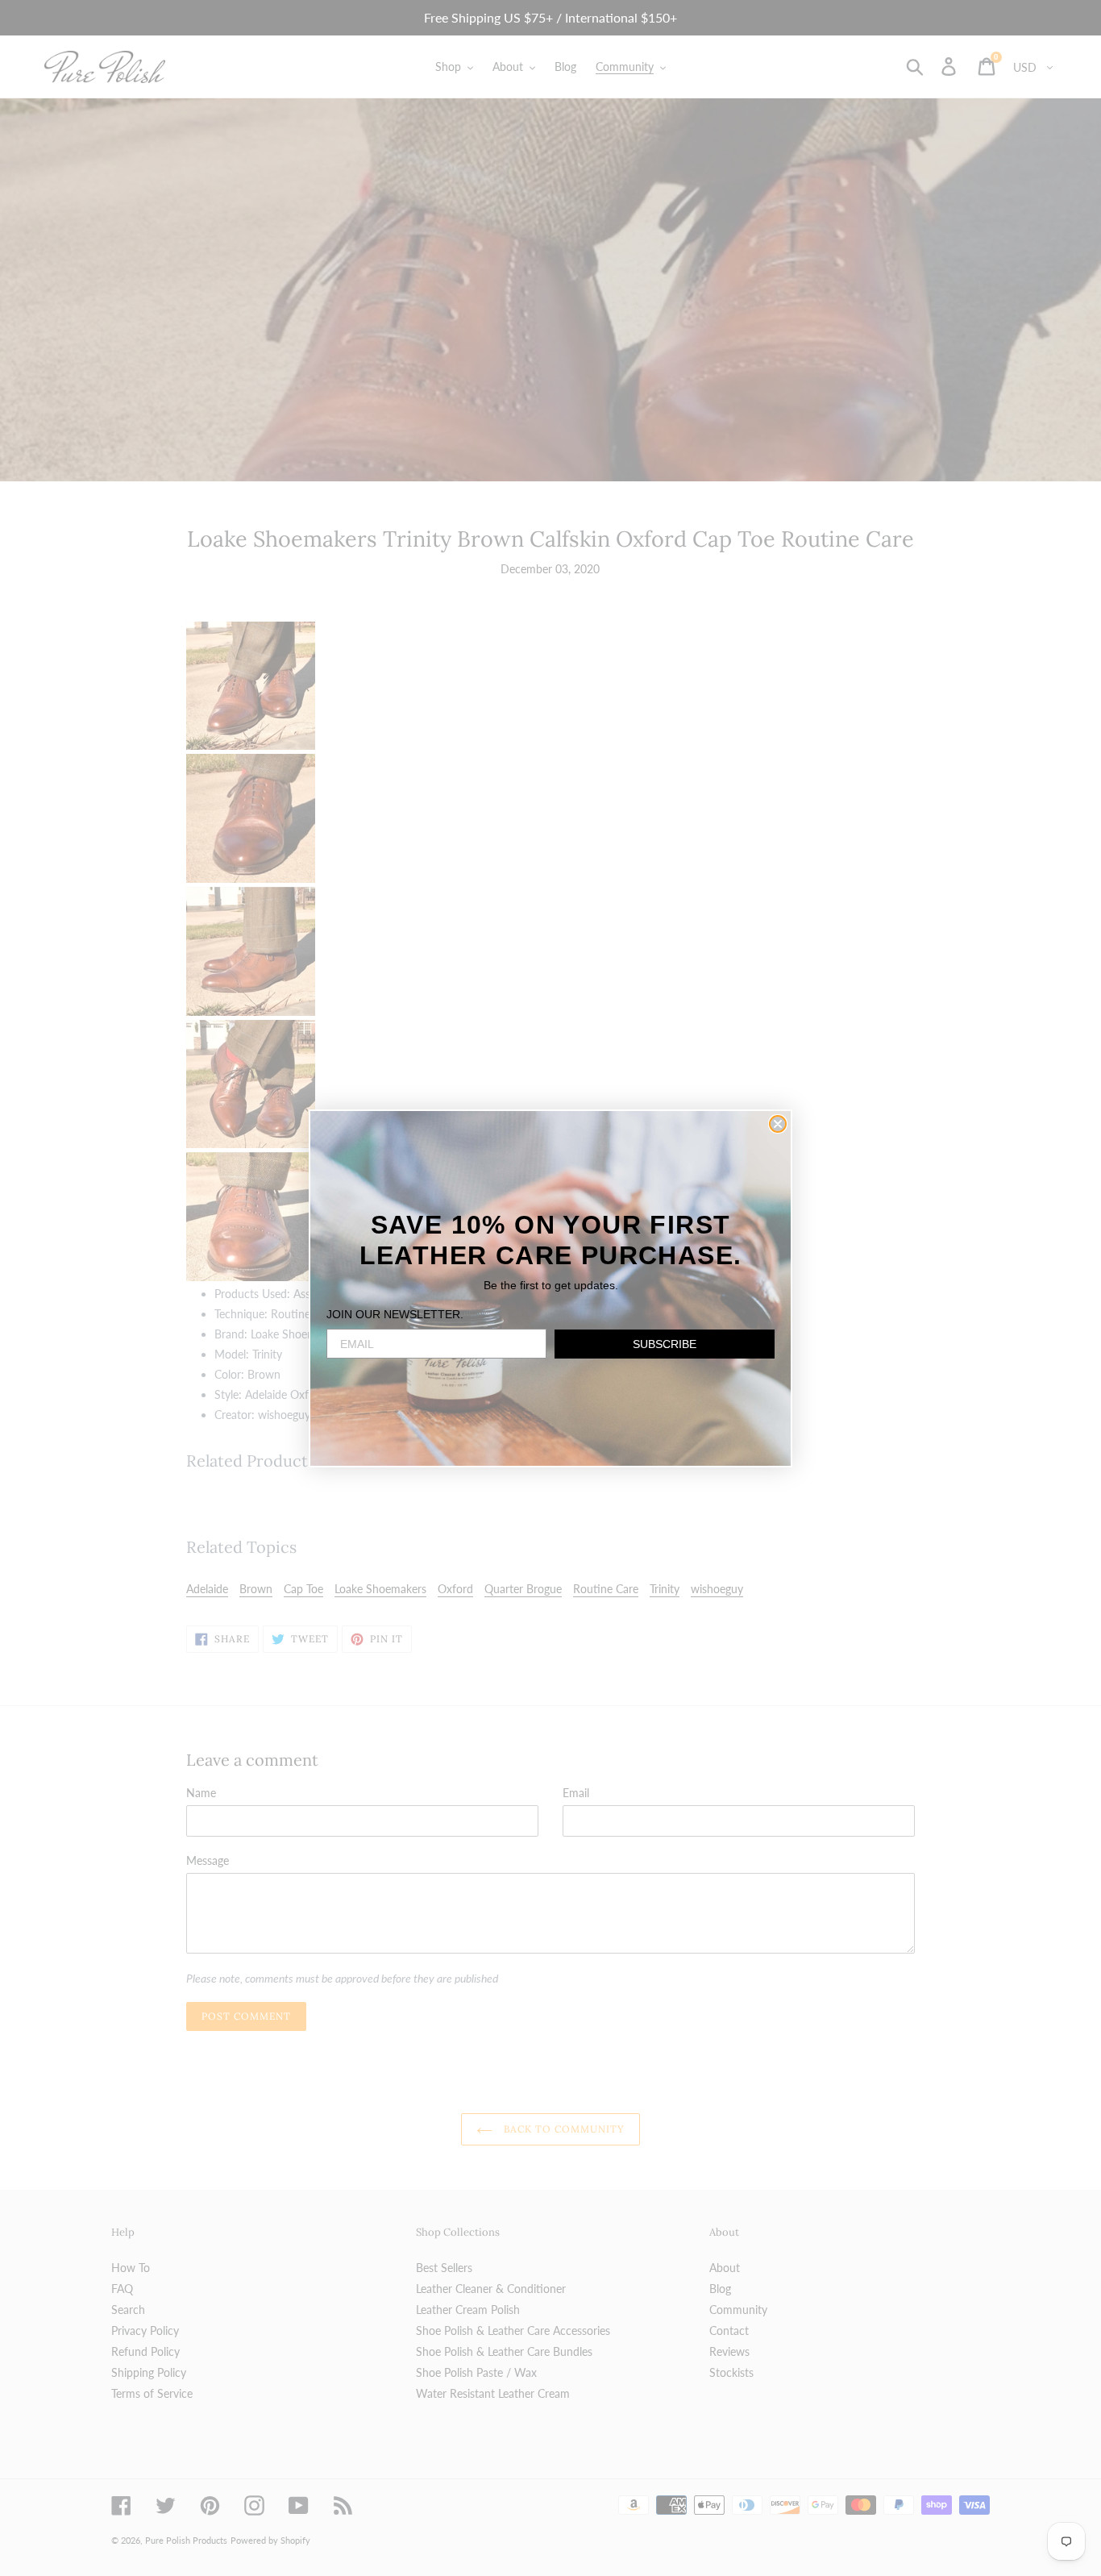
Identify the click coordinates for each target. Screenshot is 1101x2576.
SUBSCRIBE (665, 1344)
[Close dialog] (778, 1124)
